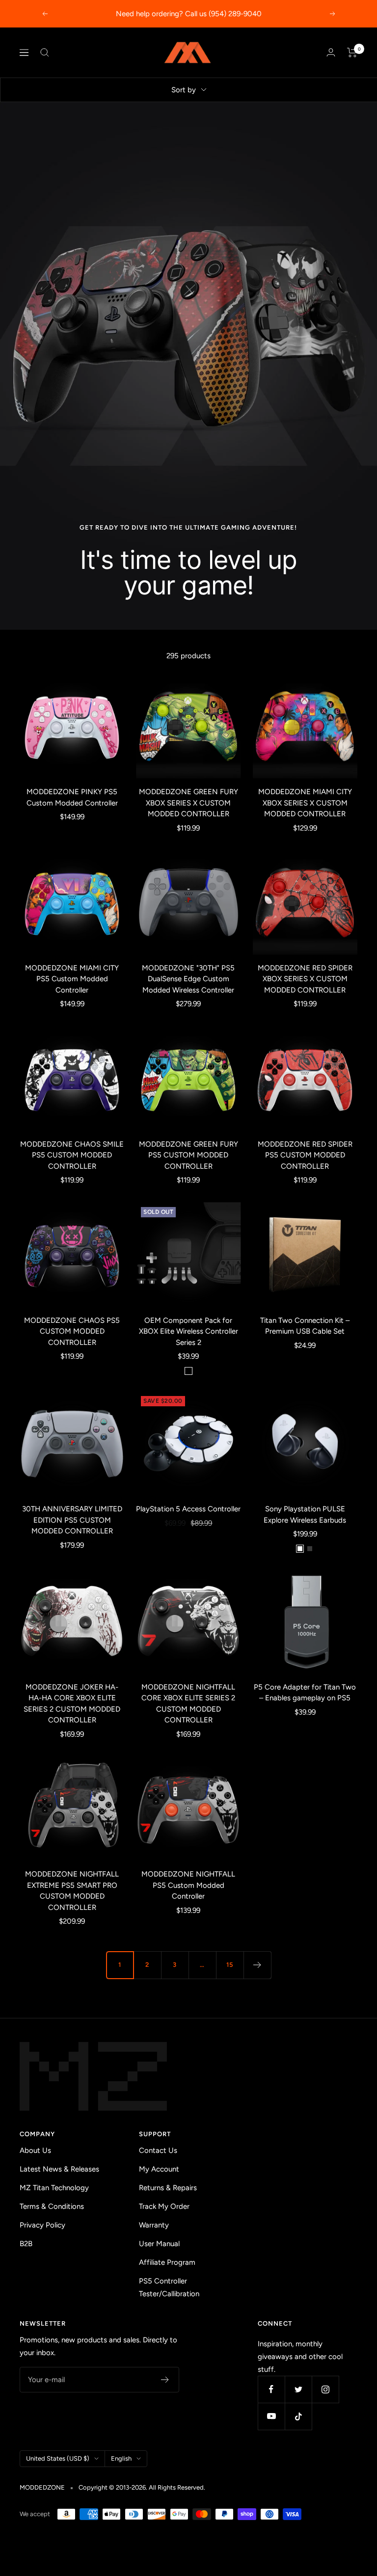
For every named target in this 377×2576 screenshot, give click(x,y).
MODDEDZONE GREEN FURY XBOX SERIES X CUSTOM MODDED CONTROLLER (188, 803)
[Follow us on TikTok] (298, 2416)
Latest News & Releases (59, 2169)
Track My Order (164, 2206)
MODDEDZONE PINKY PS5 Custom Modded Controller (72, 797)
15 (230, 1965)
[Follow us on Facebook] (271, 2389)
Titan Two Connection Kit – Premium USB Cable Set (305, 1326)
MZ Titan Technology (54, 2188)
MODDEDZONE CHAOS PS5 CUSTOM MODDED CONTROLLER (72, 1331)
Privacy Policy (42, 2225)
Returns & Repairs (168, 2188)
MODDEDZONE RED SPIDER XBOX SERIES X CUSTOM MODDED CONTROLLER (305, 979)
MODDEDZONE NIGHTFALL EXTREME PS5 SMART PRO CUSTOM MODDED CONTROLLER (72, 1891)
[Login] (331, 52)
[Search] (45, 53)
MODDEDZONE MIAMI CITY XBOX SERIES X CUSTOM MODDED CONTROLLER (305, 803)
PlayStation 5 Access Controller (188, 1509)
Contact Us (158, 2150)
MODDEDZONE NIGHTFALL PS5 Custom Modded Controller (188, 1885)
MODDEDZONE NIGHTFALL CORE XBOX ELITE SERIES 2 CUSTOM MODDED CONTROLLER (188, 1704)
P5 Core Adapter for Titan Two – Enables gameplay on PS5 (305, 1693)
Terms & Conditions (52, 2206)
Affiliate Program (167, 2262)
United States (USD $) (58, 2458)
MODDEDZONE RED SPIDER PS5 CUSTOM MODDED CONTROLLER (305, 1155)
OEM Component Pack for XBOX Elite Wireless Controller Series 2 (188, 1331)
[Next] (257, 1965)
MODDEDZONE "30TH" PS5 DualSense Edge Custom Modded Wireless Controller (188, 979)
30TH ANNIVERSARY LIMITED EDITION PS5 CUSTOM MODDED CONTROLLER (72, 1520)
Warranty (154, 2225)
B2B (26, 2244)
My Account (159, 2169)
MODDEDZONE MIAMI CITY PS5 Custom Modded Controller (72, 979)
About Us (35, 2150)
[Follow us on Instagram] (325, 2389)
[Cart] (352, 53)
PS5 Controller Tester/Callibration (169, 2287)
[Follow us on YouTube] (271, 2416)
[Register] (165, 2380)
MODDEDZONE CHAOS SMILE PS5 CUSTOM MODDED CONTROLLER (72, 1155)
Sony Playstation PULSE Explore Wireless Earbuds (305, 1515)
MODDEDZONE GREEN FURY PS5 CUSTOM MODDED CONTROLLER (188, 1155)
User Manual (159, 2244)
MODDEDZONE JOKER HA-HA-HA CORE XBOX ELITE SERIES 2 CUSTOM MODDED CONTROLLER (72, 1704)
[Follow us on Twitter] (298, 2389)
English (121, 2458)
